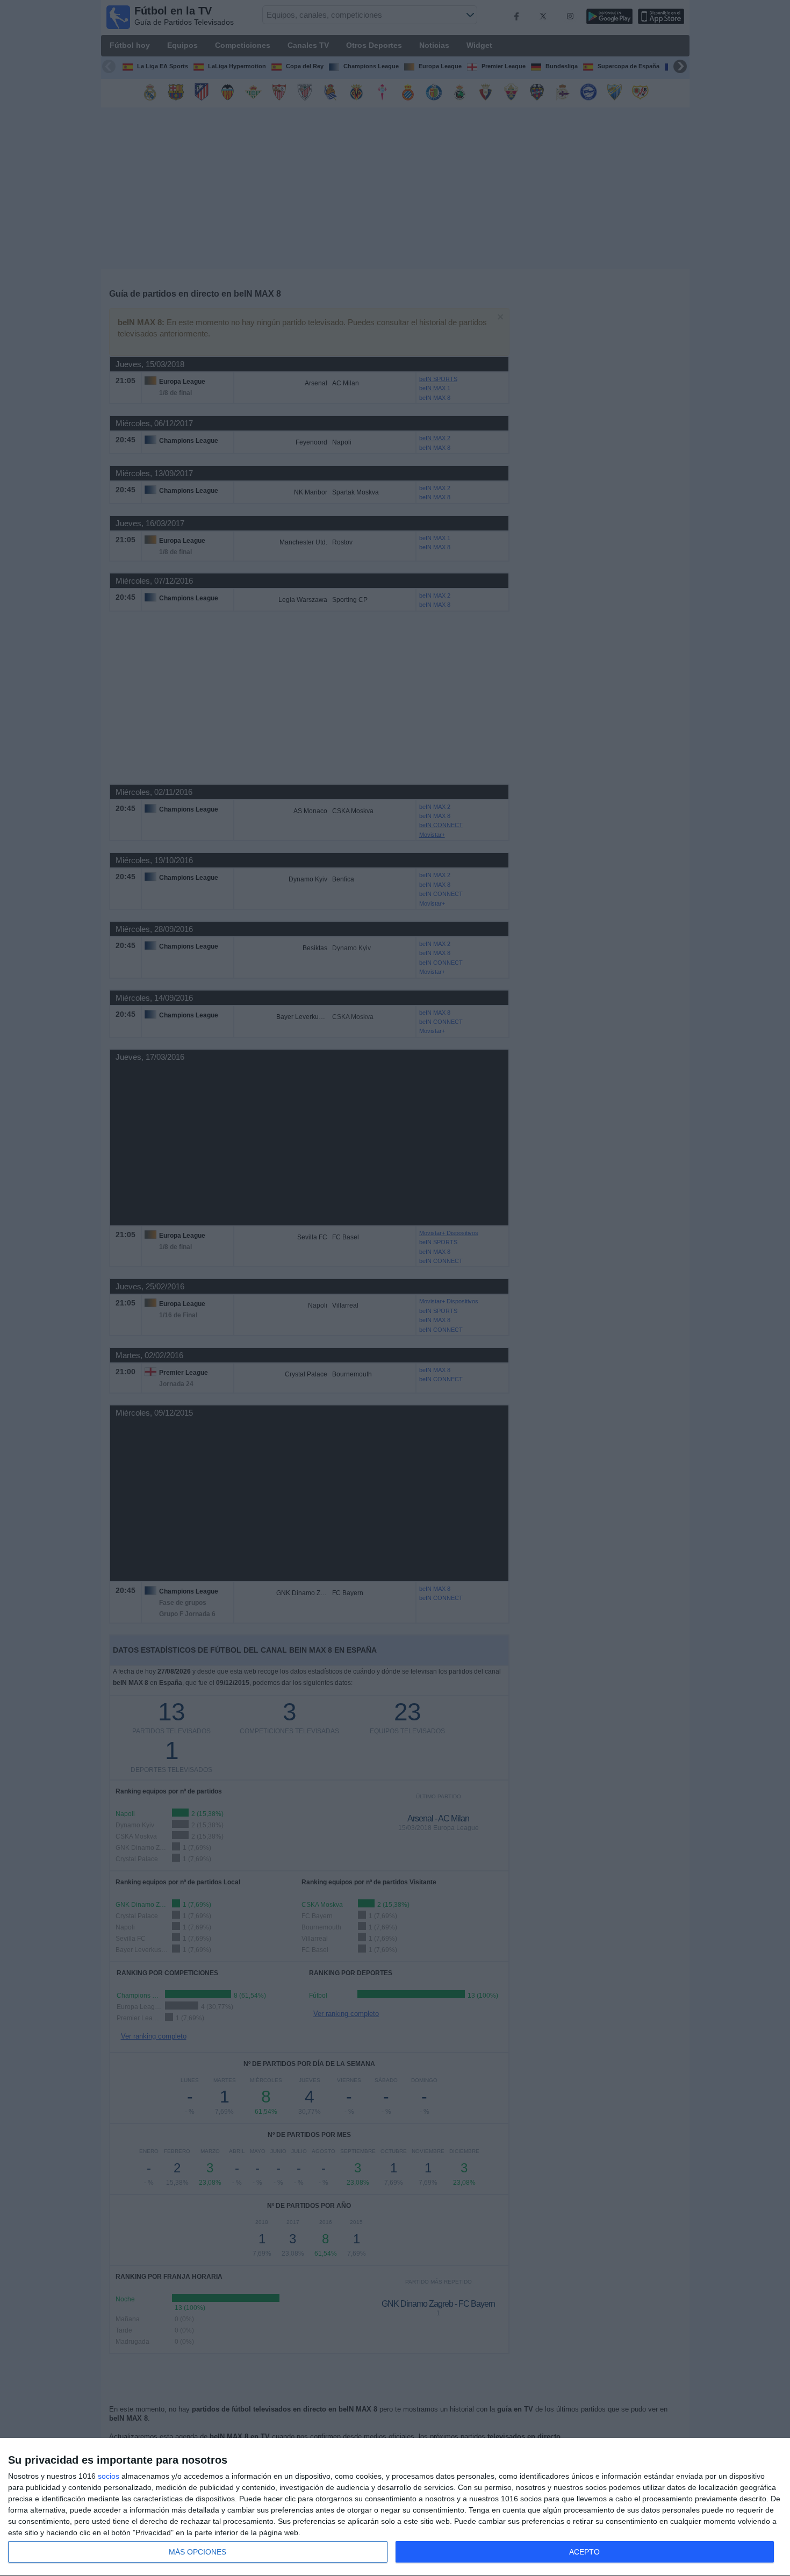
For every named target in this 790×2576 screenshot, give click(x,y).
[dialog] (395, 2507)
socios (109, 2476)
